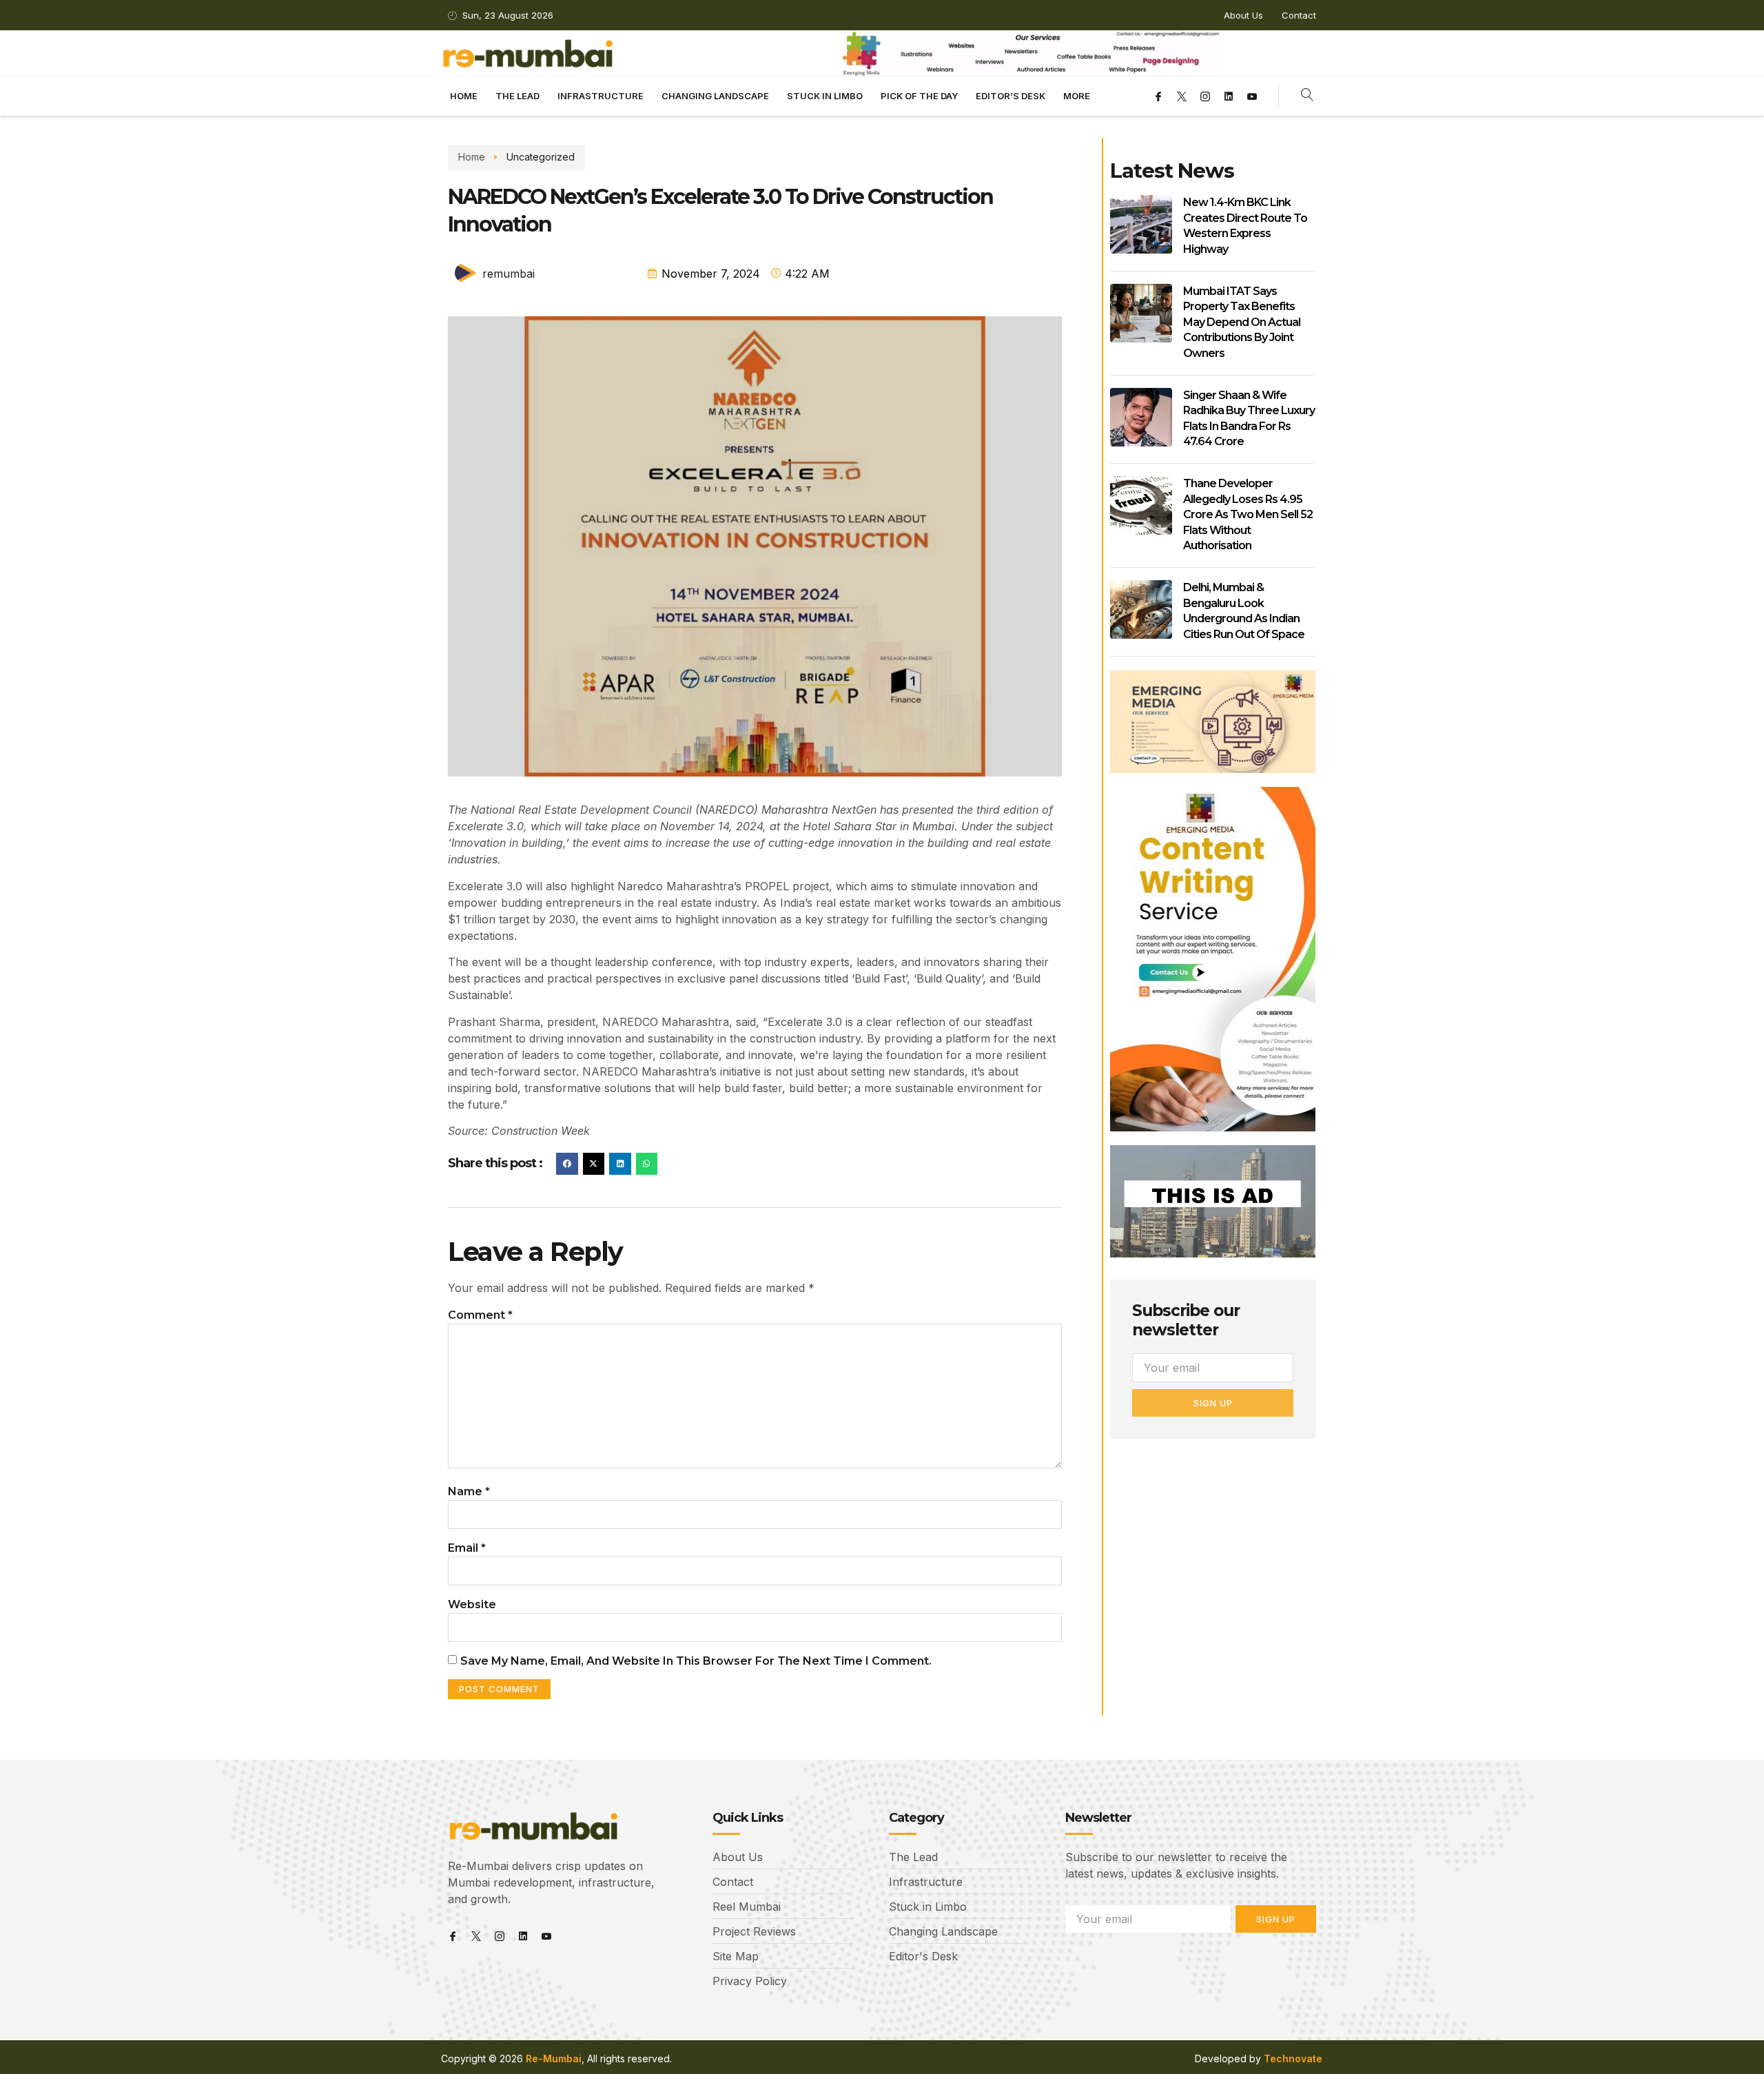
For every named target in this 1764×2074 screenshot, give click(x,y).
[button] (567, 1164)
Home (464, 96)
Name (469, 1491)
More (1077, 96)
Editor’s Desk (1011, 96)
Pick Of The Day (919, 96)
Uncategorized (541, 157)
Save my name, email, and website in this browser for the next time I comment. (696, 1661)
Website (472, 1604)
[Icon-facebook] (1158, 96)
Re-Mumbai (554, 2058)
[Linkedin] (1229, 96)
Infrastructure (601, 96)
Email (467, 1548)
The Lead (517, 96)
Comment (480, 1315)
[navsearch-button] (1307, 96)
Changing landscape (715, 96)
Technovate (1293, 2058)
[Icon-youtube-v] (1252, 96)
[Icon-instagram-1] (1205, 96)
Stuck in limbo (825, 96)
